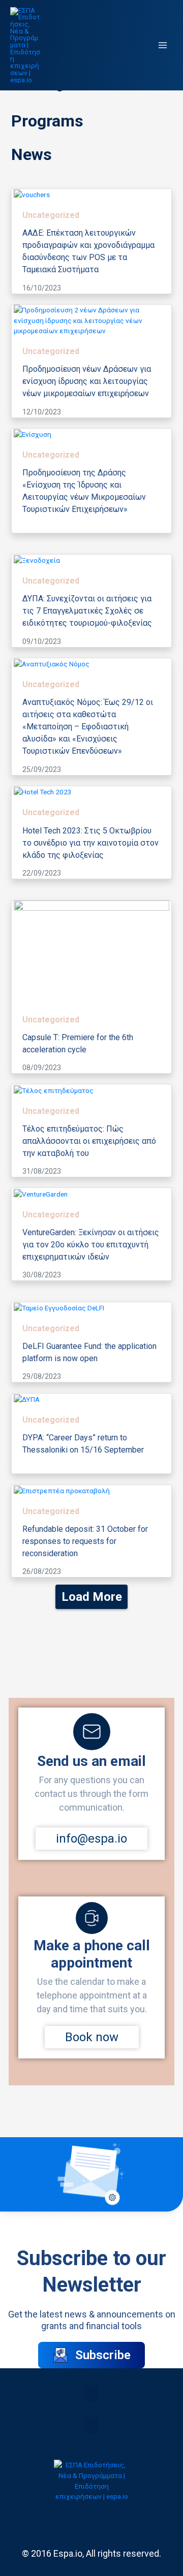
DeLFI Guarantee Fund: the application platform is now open (89, 1352)
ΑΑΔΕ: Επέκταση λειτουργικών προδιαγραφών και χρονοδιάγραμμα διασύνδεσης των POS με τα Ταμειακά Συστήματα (88, 251)
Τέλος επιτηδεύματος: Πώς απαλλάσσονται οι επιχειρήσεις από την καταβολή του (89, 1140)
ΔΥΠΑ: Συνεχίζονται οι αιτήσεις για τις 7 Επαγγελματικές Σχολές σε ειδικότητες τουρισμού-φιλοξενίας (87, 611)
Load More (92, 1597)
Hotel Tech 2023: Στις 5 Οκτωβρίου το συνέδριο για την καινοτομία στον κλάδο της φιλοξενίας (90, 842)
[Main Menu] (163, 45)
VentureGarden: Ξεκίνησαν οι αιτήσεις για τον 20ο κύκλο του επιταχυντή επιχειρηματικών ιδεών (91, 1244)
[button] (91, 2394)
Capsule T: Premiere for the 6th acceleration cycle (78, 1043)
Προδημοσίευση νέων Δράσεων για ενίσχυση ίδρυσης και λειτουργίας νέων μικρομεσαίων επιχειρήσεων (87, 381)
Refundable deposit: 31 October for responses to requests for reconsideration (85, 1541)
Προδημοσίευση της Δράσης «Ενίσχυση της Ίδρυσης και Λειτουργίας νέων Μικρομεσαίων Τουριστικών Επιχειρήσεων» (84, 491)
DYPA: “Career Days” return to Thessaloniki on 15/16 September (83, 1444)
